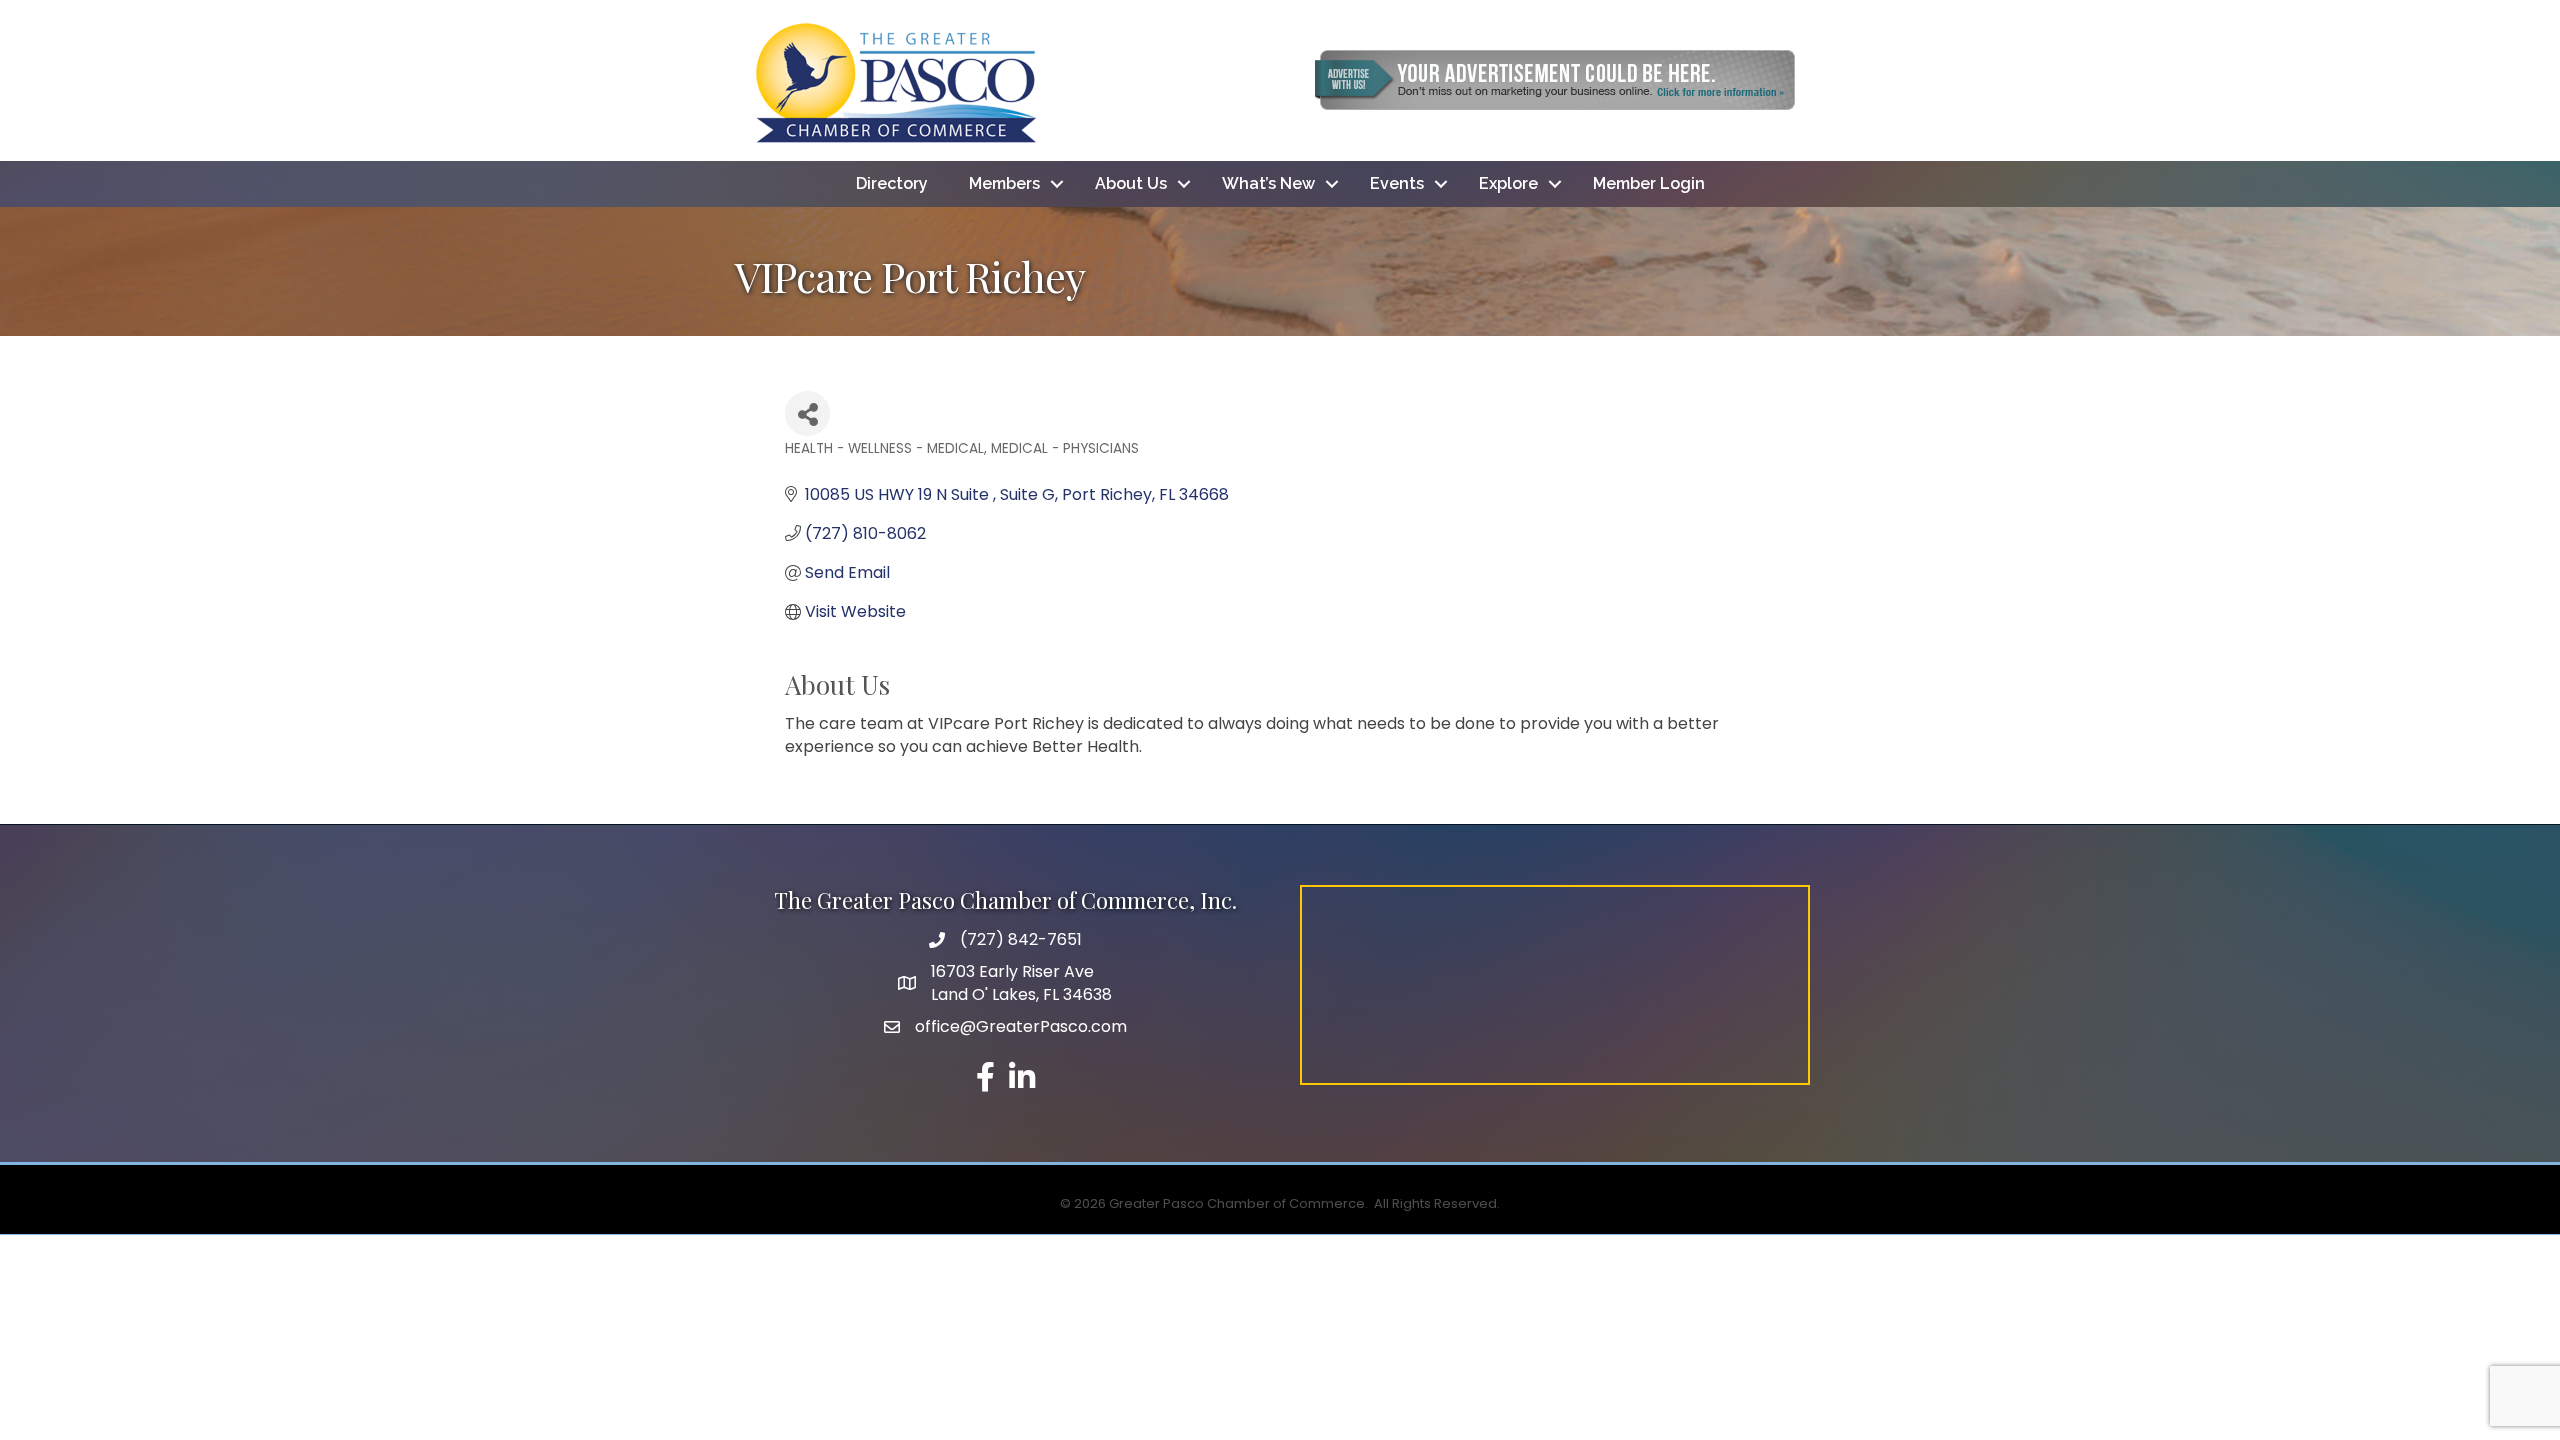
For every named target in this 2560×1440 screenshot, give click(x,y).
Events (1397, 183)
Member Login (1649, 183)
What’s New (1268, 183)
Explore (1508, 183)
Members (1004, 183)
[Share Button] (807, 413)
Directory (892, 183)
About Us (1131, 183)
